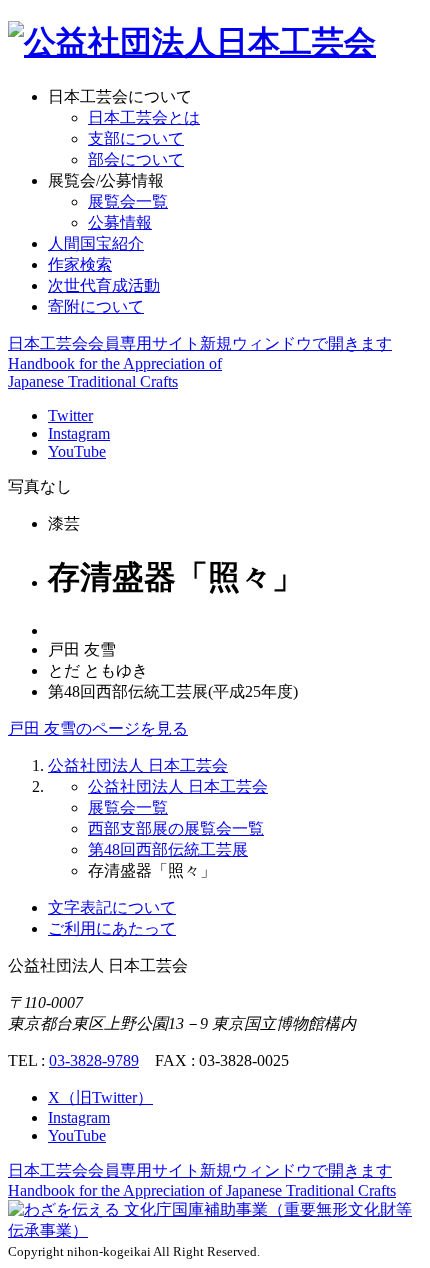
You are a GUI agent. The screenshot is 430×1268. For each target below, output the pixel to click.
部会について (136, 159)
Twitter (70, 415)
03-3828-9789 (94, 1060)
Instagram (79, 433)
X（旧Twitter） (100, 1097)
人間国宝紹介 (96, 243)
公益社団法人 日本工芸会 (138, 765)
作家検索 (80, 264)
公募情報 (120, 222)
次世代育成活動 (104, 285)
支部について (136, 138)
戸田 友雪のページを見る (98, 728)
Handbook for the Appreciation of (202, 1190)
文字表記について (112, 907)
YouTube (77, 451)
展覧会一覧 (128, 201)
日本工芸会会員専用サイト (200, 343)
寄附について (96, 306)
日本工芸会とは (144, 117)
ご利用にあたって (112, 928)
